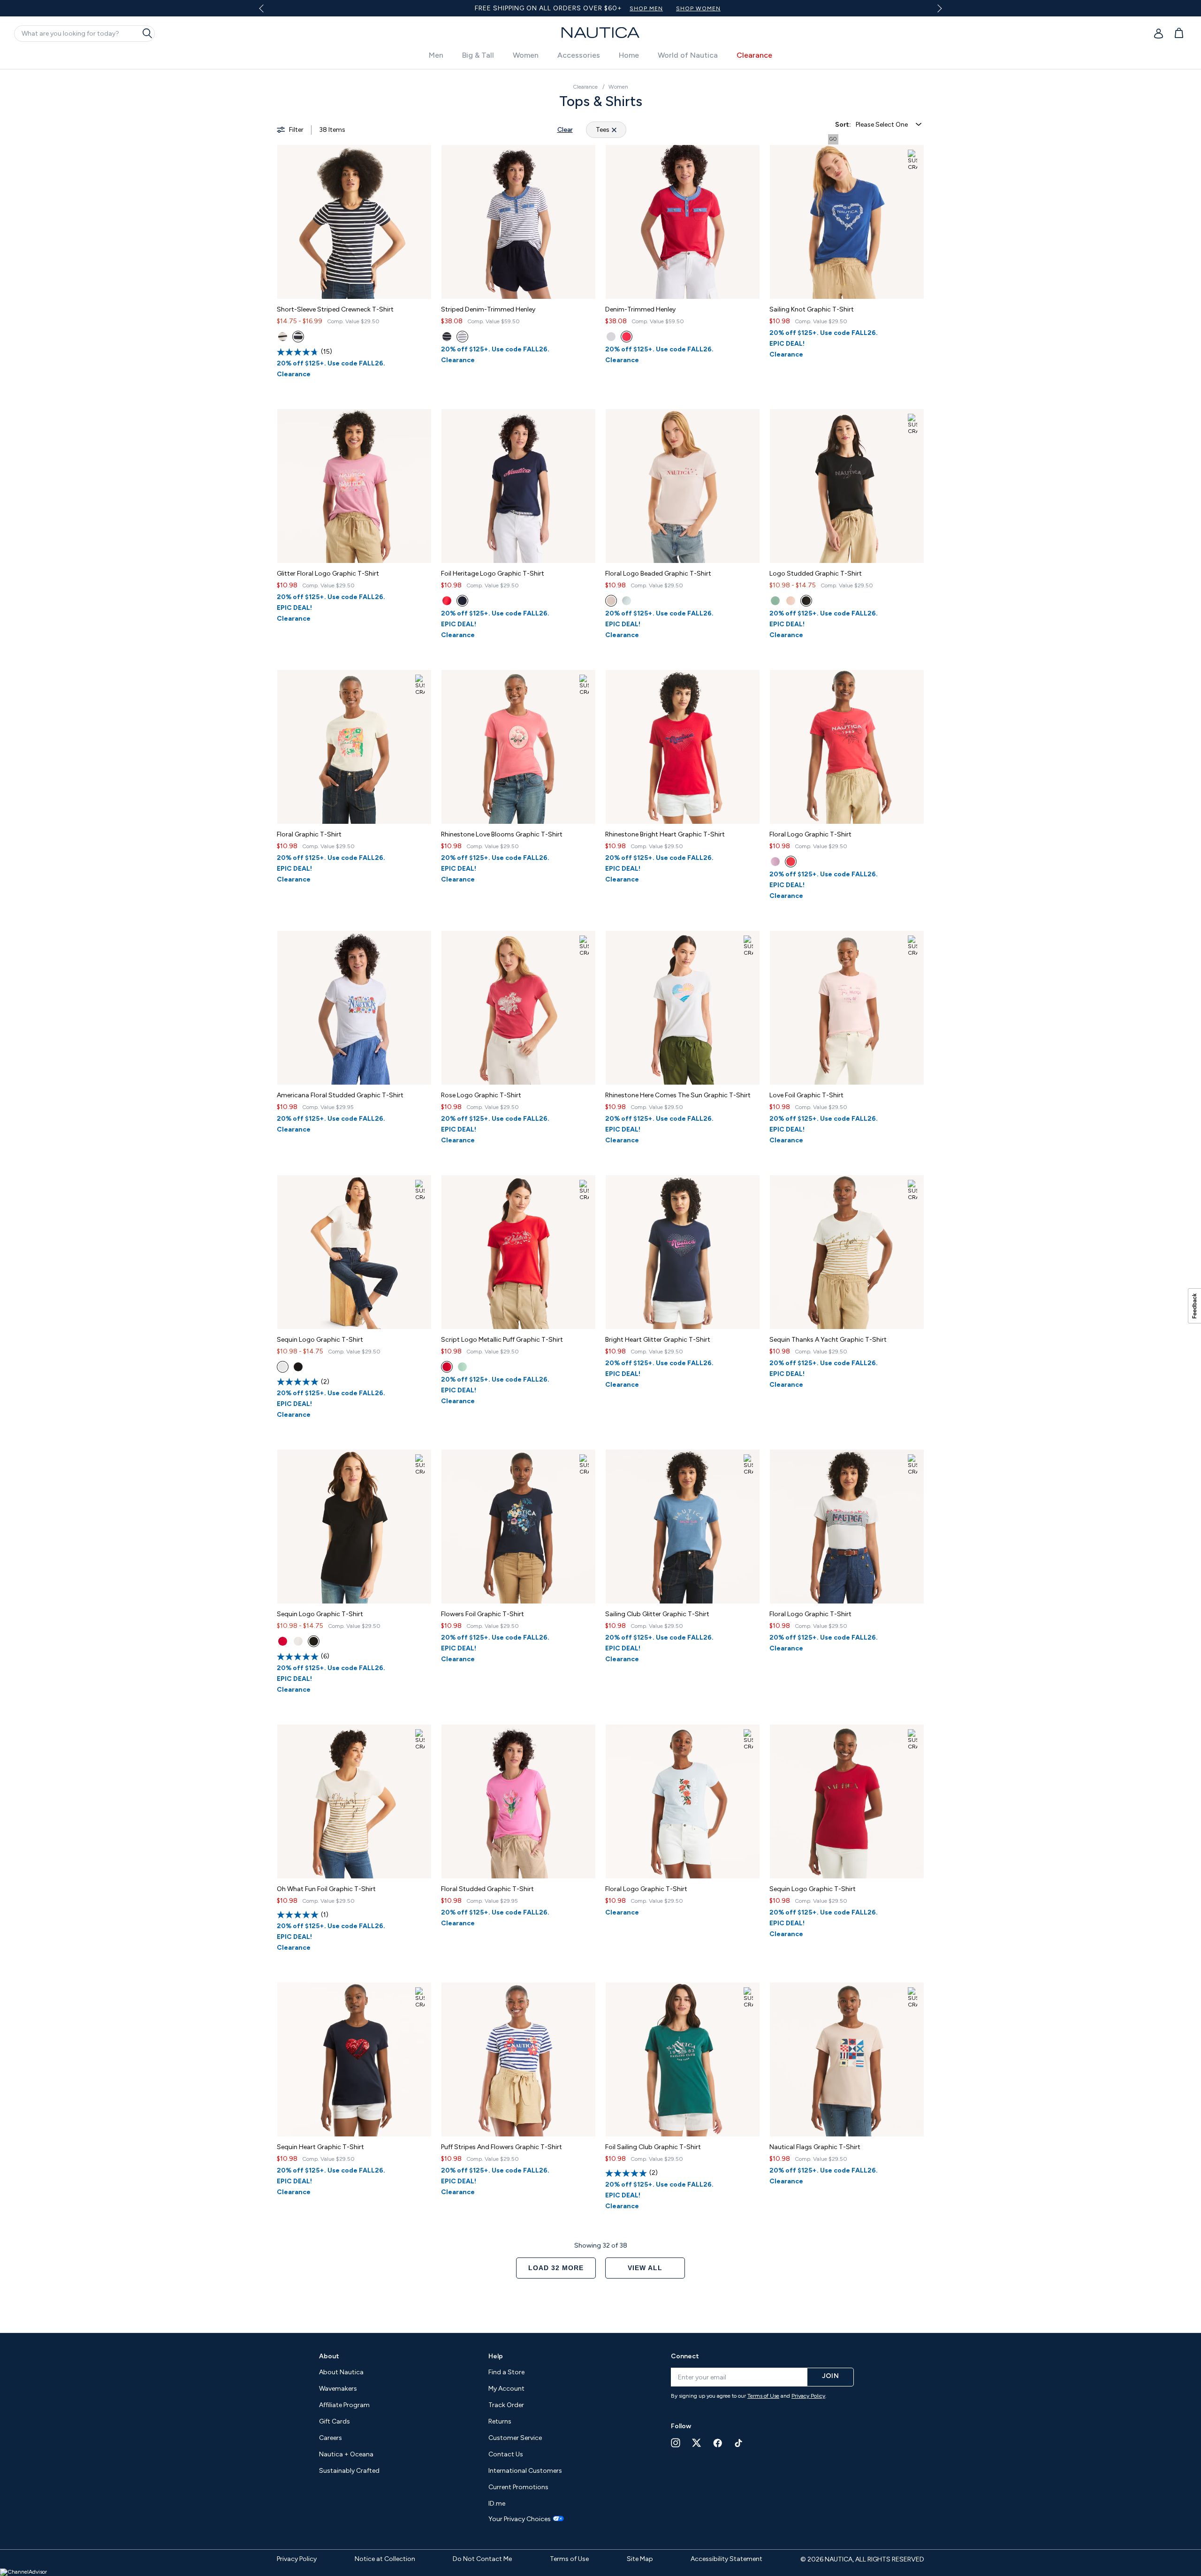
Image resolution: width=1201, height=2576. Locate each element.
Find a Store (506, 2372)
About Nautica (341, 2372)
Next (938, 8)
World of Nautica (688, 55)
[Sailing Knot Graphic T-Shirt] (847, 222)
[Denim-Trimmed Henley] (683, 222)
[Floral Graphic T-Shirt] (354, 747)
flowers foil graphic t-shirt (483, 1614)
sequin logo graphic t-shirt (320, 1340)
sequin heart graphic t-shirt (320, 2147)
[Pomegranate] (791, 601)
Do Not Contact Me (482, 2559)
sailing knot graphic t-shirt (812, 309)
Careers (331, 2438)
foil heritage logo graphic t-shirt (493, 574)
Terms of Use (763, 2396)
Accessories (579, 55)
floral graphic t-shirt (309, 834)
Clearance (754, 55)
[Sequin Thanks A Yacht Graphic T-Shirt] (847, 1252)
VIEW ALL (645, 2268)
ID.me (497, 2504)
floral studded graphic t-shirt (487, 1889)
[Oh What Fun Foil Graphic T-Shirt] (354, 1801)
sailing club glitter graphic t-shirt (657, 1614)
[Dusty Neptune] (775, 601)
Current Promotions (518, 2487)
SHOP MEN (607, 8)
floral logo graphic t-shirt (810, 834)
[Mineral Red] (627, 337)
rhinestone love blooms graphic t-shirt (502, 834)
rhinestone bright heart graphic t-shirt (665, 834)
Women (526, 55)
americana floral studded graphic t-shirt (340, 1095)
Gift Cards (334, 2421)
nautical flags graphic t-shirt (815, 2147)
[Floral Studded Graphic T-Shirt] (518, 1801)
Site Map (640, 2559)
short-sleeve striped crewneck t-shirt (335, 309)
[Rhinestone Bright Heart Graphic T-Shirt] (683, 747)
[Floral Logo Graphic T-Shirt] (847, 747)
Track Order (506, 2405)
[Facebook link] (718, 2443)
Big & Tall (478, 55)
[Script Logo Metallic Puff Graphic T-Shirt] (518, 1252)
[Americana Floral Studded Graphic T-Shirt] (354, 1008)
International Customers (525, 2471)
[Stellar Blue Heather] (298, 337)
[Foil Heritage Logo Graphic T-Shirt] (518, 486)
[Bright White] (283, 337)
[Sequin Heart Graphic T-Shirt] (354, 2059)
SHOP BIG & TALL (721, 8)
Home (629, 55)
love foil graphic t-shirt (806, 1095)
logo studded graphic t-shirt (816, 574)
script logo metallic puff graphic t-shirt (502, 1340)
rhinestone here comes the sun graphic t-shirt (678, 1095)
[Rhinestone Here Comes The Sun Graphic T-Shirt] (683, 1008)
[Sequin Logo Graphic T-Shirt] (354, 1252)
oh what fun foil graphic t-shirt (326, 1889)
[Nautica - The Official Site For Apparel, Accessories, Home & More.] (600, 33)
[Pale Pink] (611, 601)
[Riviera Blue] (447, 337)
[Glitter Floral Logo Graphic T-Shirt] (354, 486)
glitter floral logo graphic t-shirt (328, 574)
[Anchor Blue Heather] (627, 601)
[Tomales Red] (447, 601)
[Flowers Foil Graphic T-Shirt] (518, 1527)
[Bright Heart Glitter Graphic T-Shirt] (683, 1252)
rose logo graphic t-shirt (481, 1095)
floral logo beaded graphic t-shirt (658, 574)
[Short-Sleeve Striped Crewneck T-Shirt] (354, 222)
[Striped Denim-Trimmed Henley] (518, 222)
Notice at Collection (385, 2559)
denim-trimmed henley (640, 309)
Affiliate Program (344, 2405)
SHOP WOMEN (659, 8)
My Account (506, 2389)
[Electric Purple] (775, 862)
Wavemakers (338, 2389)
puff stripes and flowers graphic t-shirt (502, 2147)
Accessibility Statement (726, 2559)
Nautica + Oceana (346, 2454)
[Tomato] (791, 862)
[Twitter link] (697, 2443)
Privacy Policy (808, 2396)
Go (833, 139)
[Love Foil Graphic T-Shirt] (847, 1008)
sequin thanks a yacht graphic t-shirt (828, 1340)
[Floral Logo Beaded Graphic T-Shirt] (683, 486)
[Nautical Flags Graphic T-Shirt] (847, 2059)
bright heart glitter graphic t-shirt (658, 1340)
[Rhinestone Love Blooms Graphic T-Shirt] (518, 747)
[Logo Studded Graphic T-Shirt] (847, 486)
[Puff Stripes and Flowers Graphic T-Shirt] (518, 2059)
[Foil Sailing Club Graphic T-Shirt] (683, 2059)
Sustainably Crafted (349, 2471)
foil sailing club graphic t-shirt (653, 2147)
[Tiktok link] (739, 2443)
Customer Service (515, 2438)
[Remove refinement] (614, 130)
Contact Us (506, 2454)
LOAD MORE (556, 2268)
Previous (267, 12)
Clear (565, 130)
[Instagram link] (676, 2443)
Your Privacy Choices (520, 2519)
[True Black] (806, 601)
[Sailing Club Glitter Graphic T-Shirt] (683, 1527)
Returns (500, 2421)
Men (436, 55)
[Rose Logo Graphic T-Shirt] (518, 1008)
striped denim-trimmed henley (488, 309)
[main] (600, 1196)
